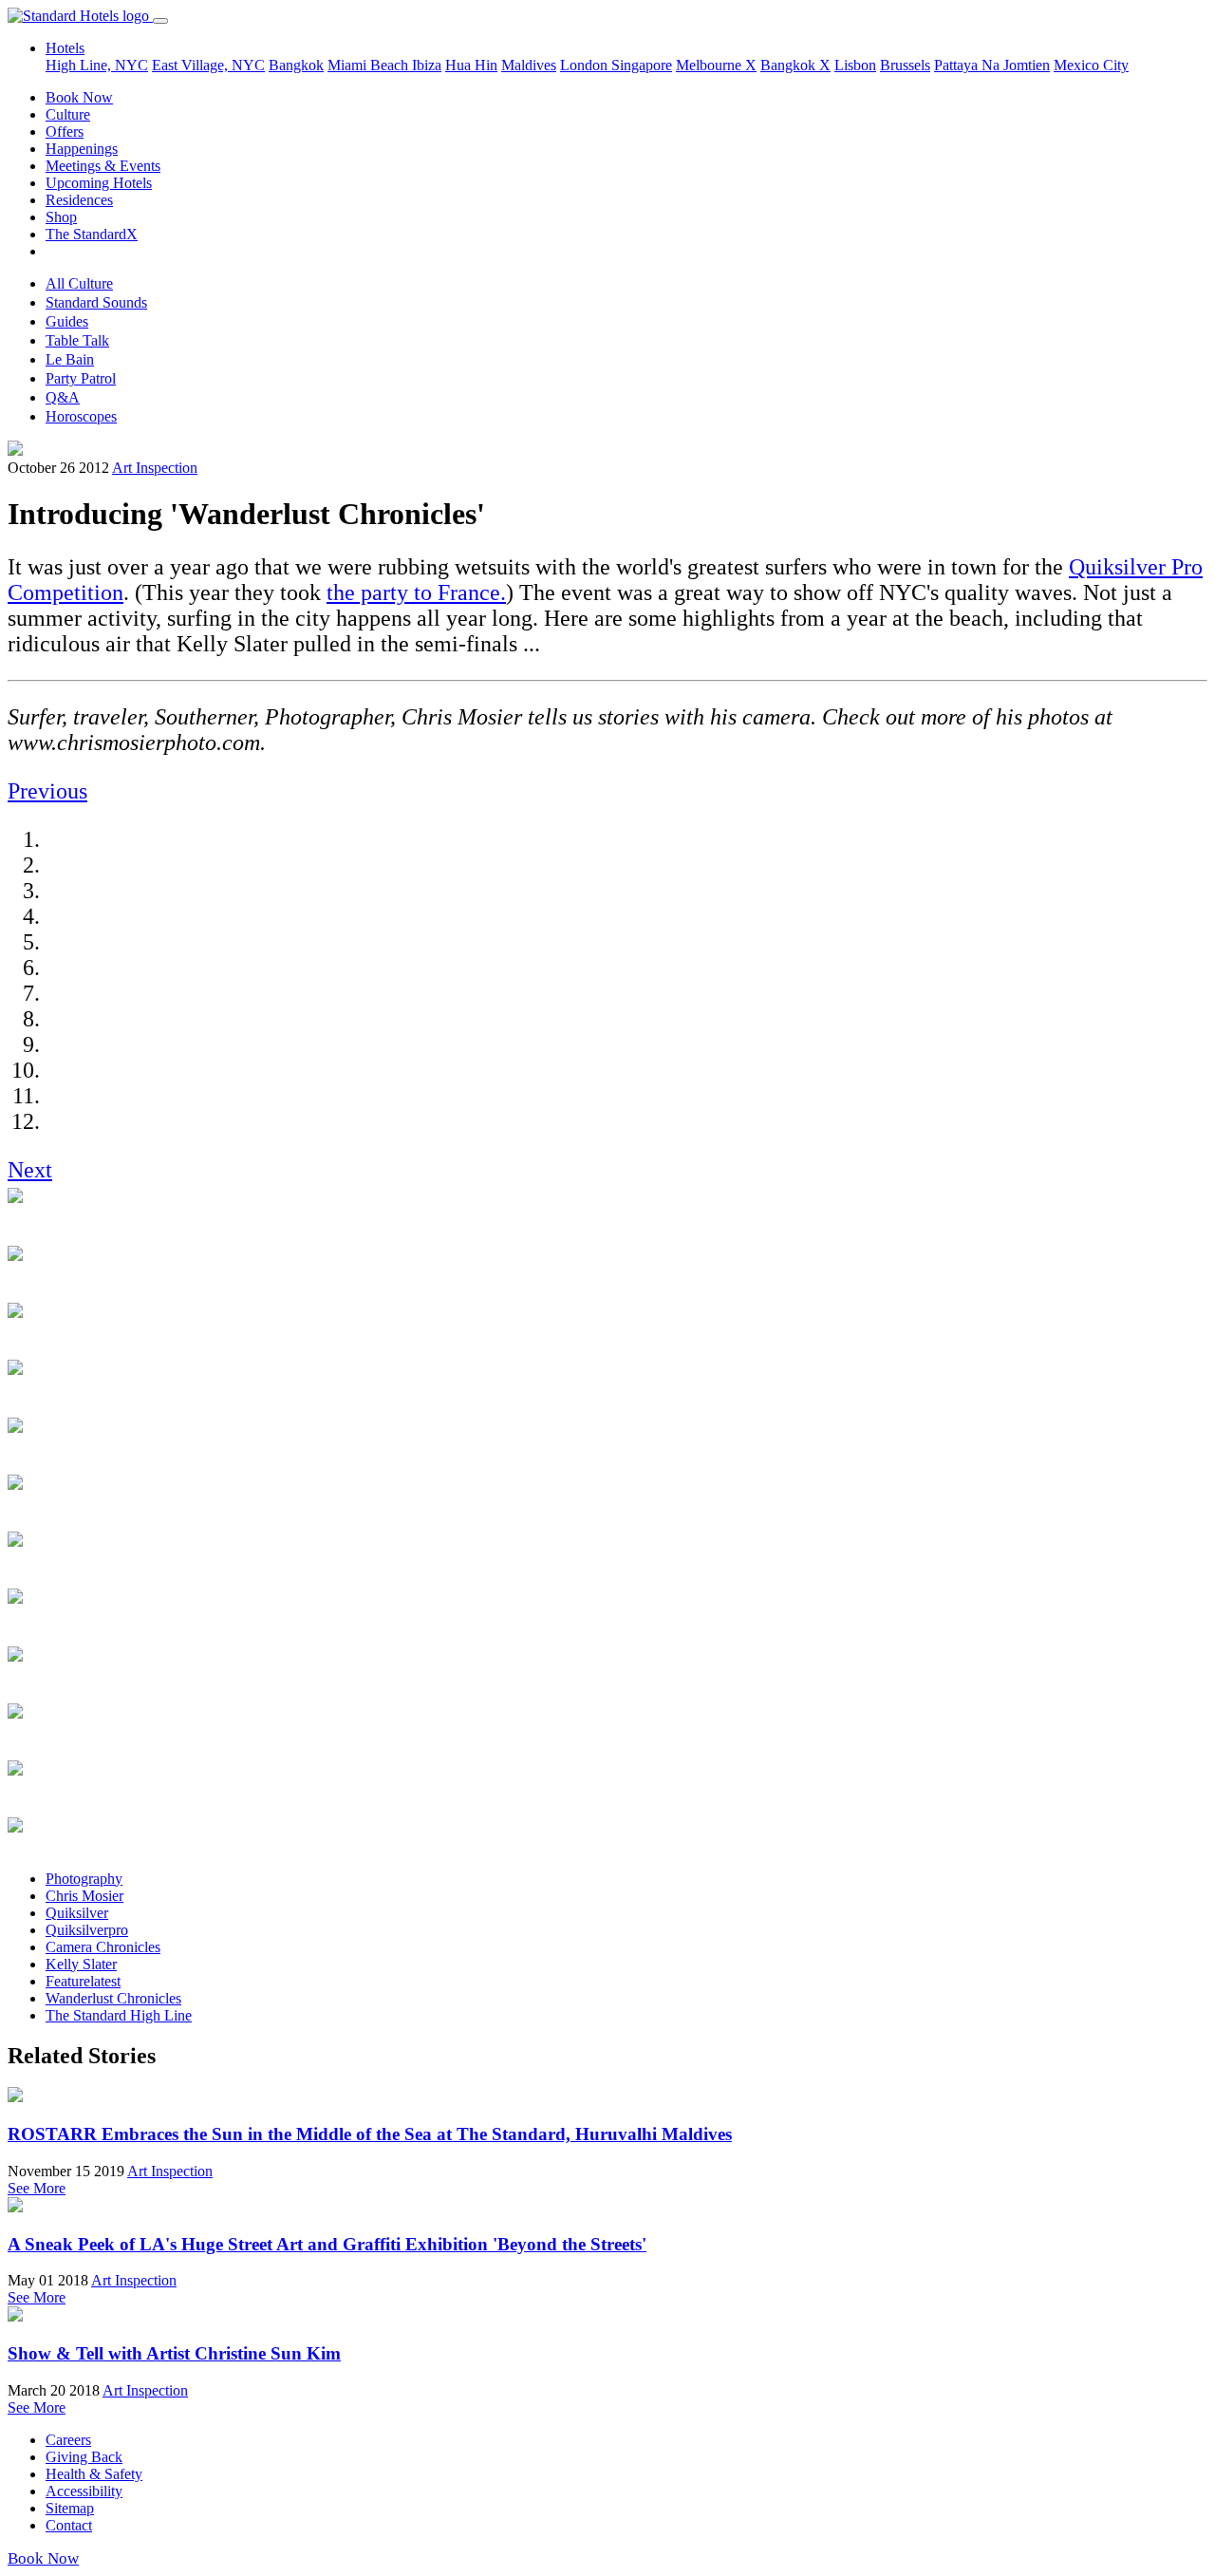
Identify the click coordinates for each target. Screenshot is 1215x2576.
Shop (61, 217)
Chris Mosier (84, 1896)
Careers (68, 2440)
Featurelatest (83, 1981)
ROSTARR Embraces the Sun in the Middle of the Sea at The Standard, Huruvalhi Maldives (370, 2134)
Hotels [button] (65, 48)
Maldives (529, 65)
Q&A (63, 397)
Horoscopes (81, 416)
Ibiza (427, 65)
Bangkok (296, 65)
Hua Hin (471, 65)
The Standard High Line (119, 2015)
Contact (69, 2525)
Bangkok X (795, 65)
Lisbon (855, 65)
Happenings (82, 149)
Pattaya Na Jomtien (992, 65)
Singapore (642, 65)
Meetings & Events (103, 166)
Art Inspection (155, 468)
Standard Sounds (96, 302)
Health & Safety (94, 2474)
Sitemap (70, 2508)
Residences (79, 200)
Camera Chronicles (103, 1947)
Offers (65, 132)
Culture (68, 114)
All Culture (79, 283)
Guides (67, 321)
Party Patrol (81, 378)
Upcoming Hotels (99, 183)
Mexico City (1091, 65)
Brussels (905, 65)
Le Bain (70, 359)
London (586, 65)
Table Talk (77, 340)
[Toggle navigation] (160, 21)
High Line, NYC (97, 65)
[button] (47, 791)
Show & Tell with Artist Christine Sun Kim (174, 2353)
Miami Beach (370, 65)
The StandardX (92, 234)
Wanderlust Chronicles (113, 1998)
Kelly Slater (81, 1964)
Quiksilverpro (87, 1930)
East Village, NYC (208, 65)
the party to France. (416, 592)
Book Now (79, 97)
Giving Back (84, 2457)
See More (37, 2188)
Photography (84, 1879)
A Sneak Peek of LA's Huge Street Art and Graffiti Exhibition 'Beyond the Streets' (327, 2244)
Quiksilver (77, 1913)
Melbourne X (716, 65)
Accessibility (84, 2491)
